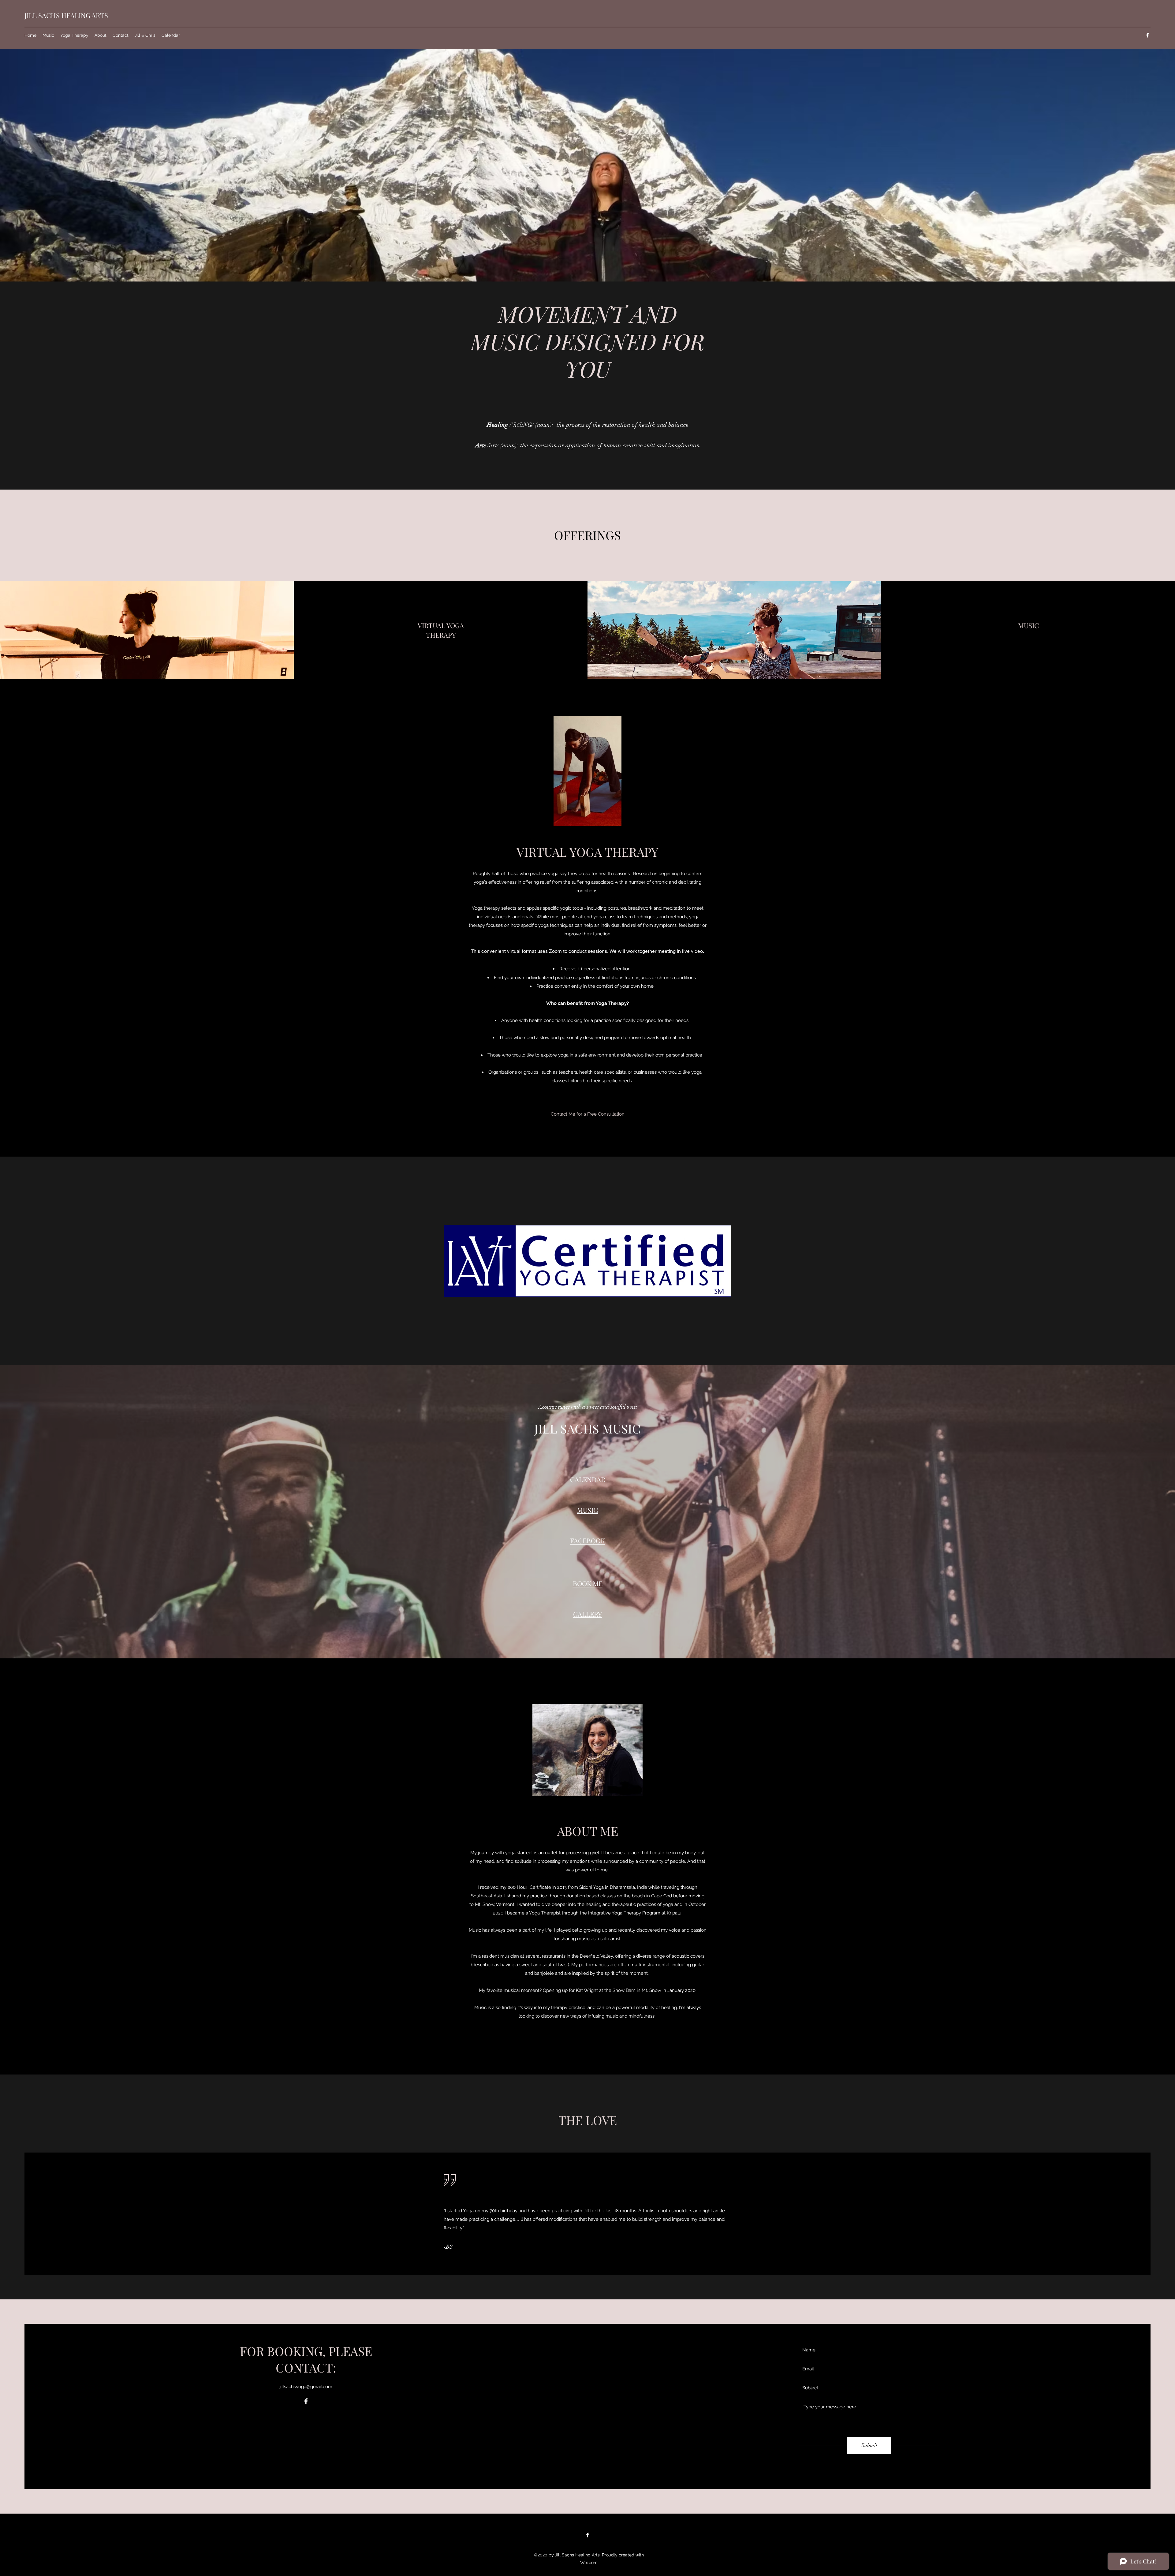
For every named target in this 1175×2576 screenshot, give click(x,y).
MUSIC (587, 1510)
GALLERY (587, 1614)
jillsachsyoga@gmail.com (306, 2387)
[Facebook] (1147, 35)
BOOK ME (588, 1583)
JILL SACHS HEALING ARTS (66, 15)
